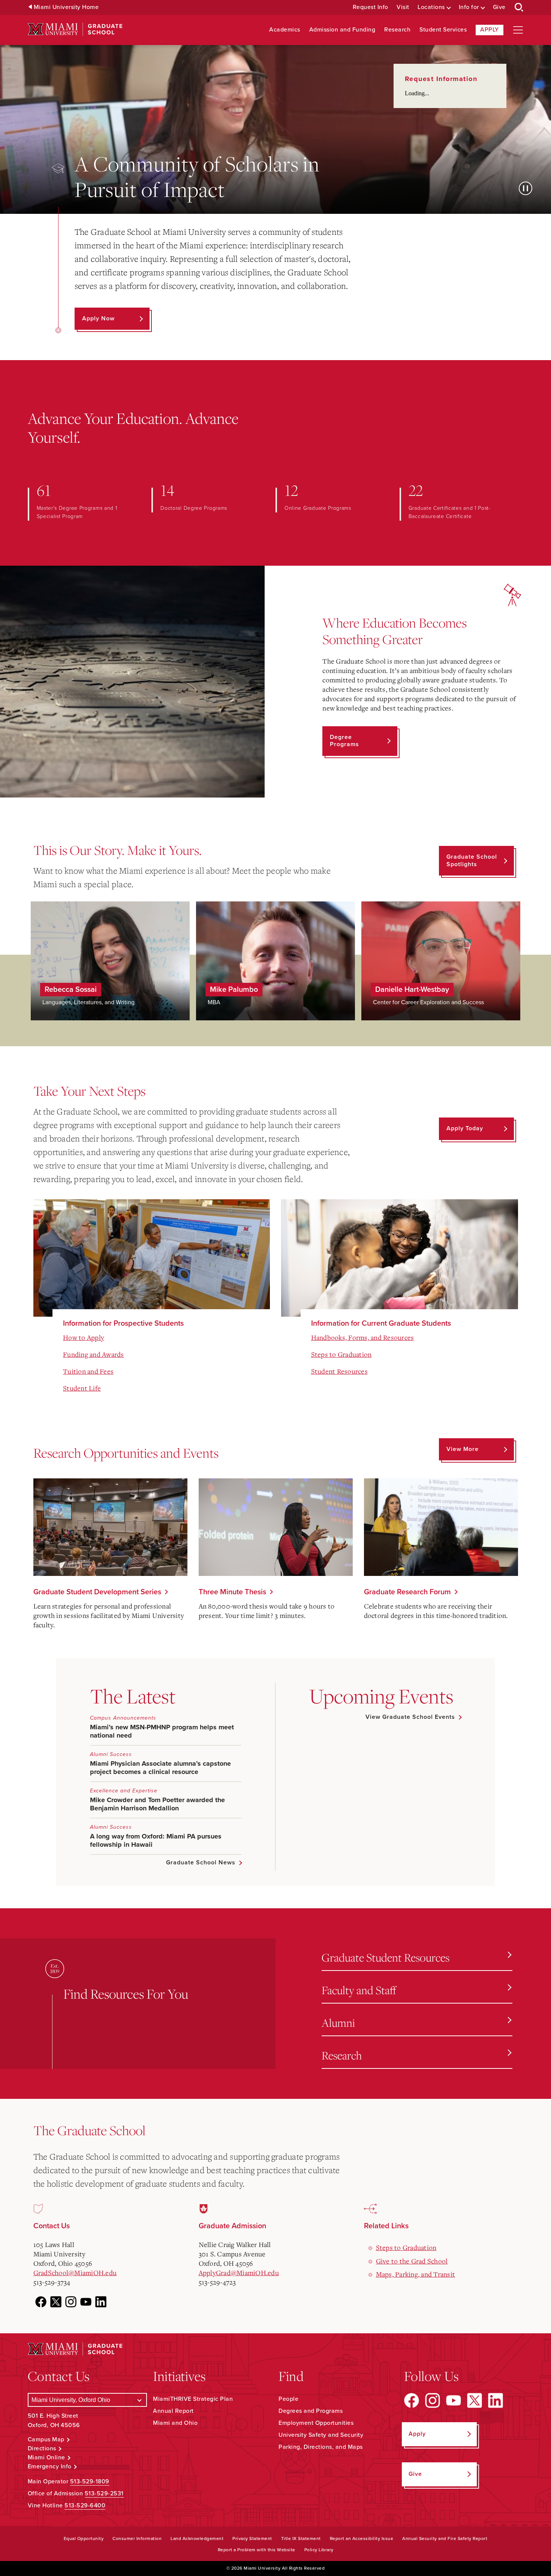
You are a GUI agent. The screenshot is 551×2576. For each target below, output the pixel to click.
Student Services (443, 30)
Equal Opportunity (84, 2538)
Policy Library (319, 2550)
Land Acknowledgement (197, 2538)
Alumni (338, 2022)
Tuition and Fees (88, 1371)
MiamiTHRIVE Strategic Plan (193, 2399)
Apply (490, 30)
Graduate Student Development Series (97, 1592)
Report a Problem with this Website (257, 2550)
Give (499, 7)
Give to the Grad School (412, 2261)
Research (397, 30)
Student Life (82, 1388)
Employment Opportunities (316, 2423)
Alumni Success (111, 1754)
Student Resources (339, 1371)
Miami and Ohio (175, 2423)
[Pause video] (526, 188)
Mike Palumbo (234, 990)
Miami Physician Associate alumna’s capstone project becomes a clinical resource (160, 1768)
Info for (469, 7)
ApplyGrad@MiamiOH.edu (239, 2273)
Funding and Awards (94, 1354)
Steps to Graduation (341, 1354)
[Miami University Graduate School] (75, 29)
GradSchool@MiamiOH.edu (75, 2273)
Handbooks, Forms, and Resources (363, 1337)
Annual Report (173, 2411)
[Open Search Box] (519, 8)
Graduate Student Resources (386, 1957)
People (288, 2399)
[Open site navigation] (518, 30)
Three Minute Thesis (232, 1592)
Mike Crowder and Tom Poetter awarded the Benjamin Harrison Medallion (157, 1804)
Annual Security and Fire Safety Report (445, 2538)
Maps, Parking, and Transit (416, 2274)
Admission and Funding (342, 30)
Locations (431, 7)
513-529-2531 (104, 2493)
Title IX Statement (301, 2538)
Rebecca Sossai (71, 990)
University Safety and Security (321, 2435)
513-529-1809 (90, 2481)
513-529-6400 (85, 2505)
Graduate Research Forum (407, 1592)
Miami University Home (66, 7)
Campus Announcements (123, 1718)
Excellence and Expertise (124, 1791)
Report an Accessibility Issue (362, 2538)
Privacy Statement (252, 2538)
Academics (285, 30)
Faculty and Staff (359, 1990)
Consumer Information (137, 2538)
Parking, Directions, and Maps (321, 2447)
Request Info (371, 7)
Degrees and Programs (311, 2411)
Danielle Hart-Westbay (412, 990)
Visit (403, 7)
